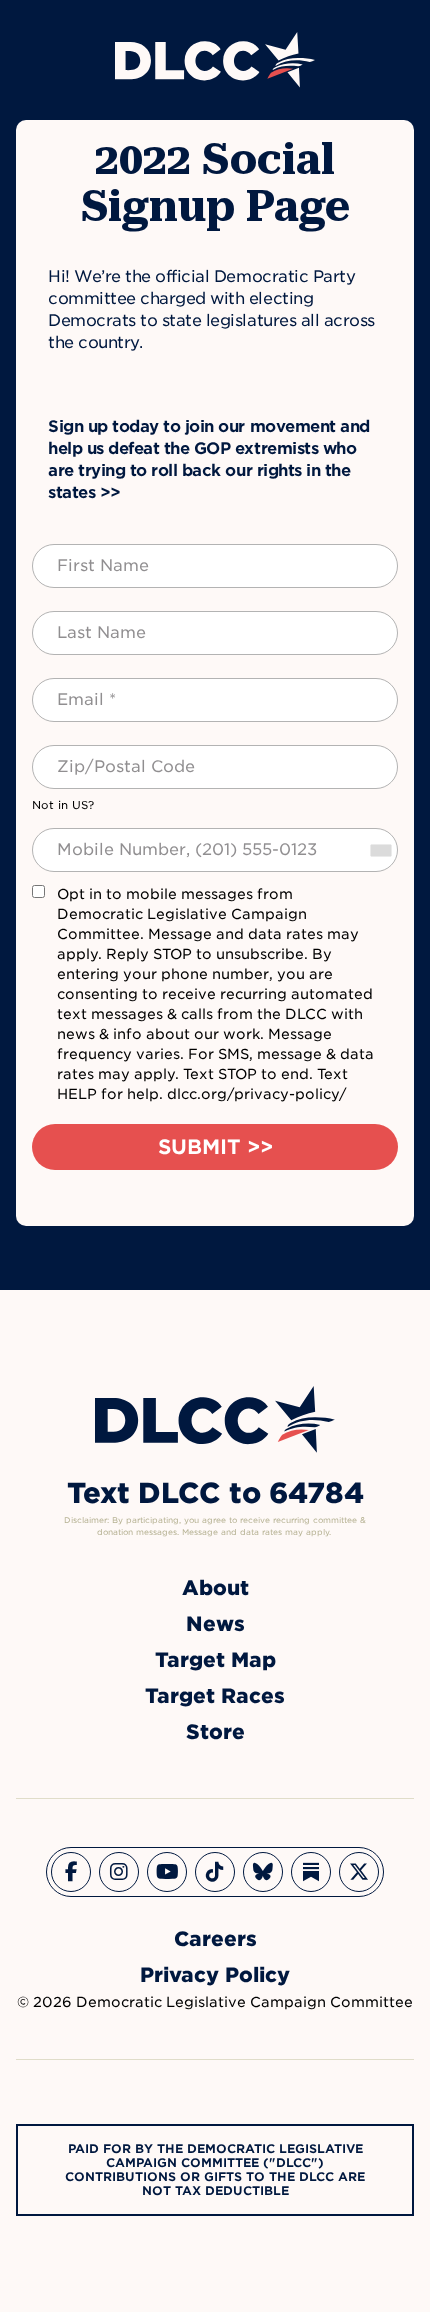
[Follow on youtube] (167, 1872)
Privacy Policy (215, 1975)
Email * (69, 688)
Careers (215, 1939)
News (215, 1624)
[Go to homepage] (215, 1419)
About (215, 1588)
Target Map (215, 1660)
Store (215, 1732)
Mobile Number (99, 838)
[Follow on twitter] (359, 1872)
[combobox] (380, 850)
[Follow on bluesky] (263, 1872)
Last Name (81, 621)
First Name (83, 554)
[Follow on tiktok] (215, 1872)
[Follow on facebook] (71, 1872)
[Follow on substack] (311, 1872)
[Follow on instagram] (119, 1872)
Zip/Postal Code (104, 755)
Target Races (215, 1696)
